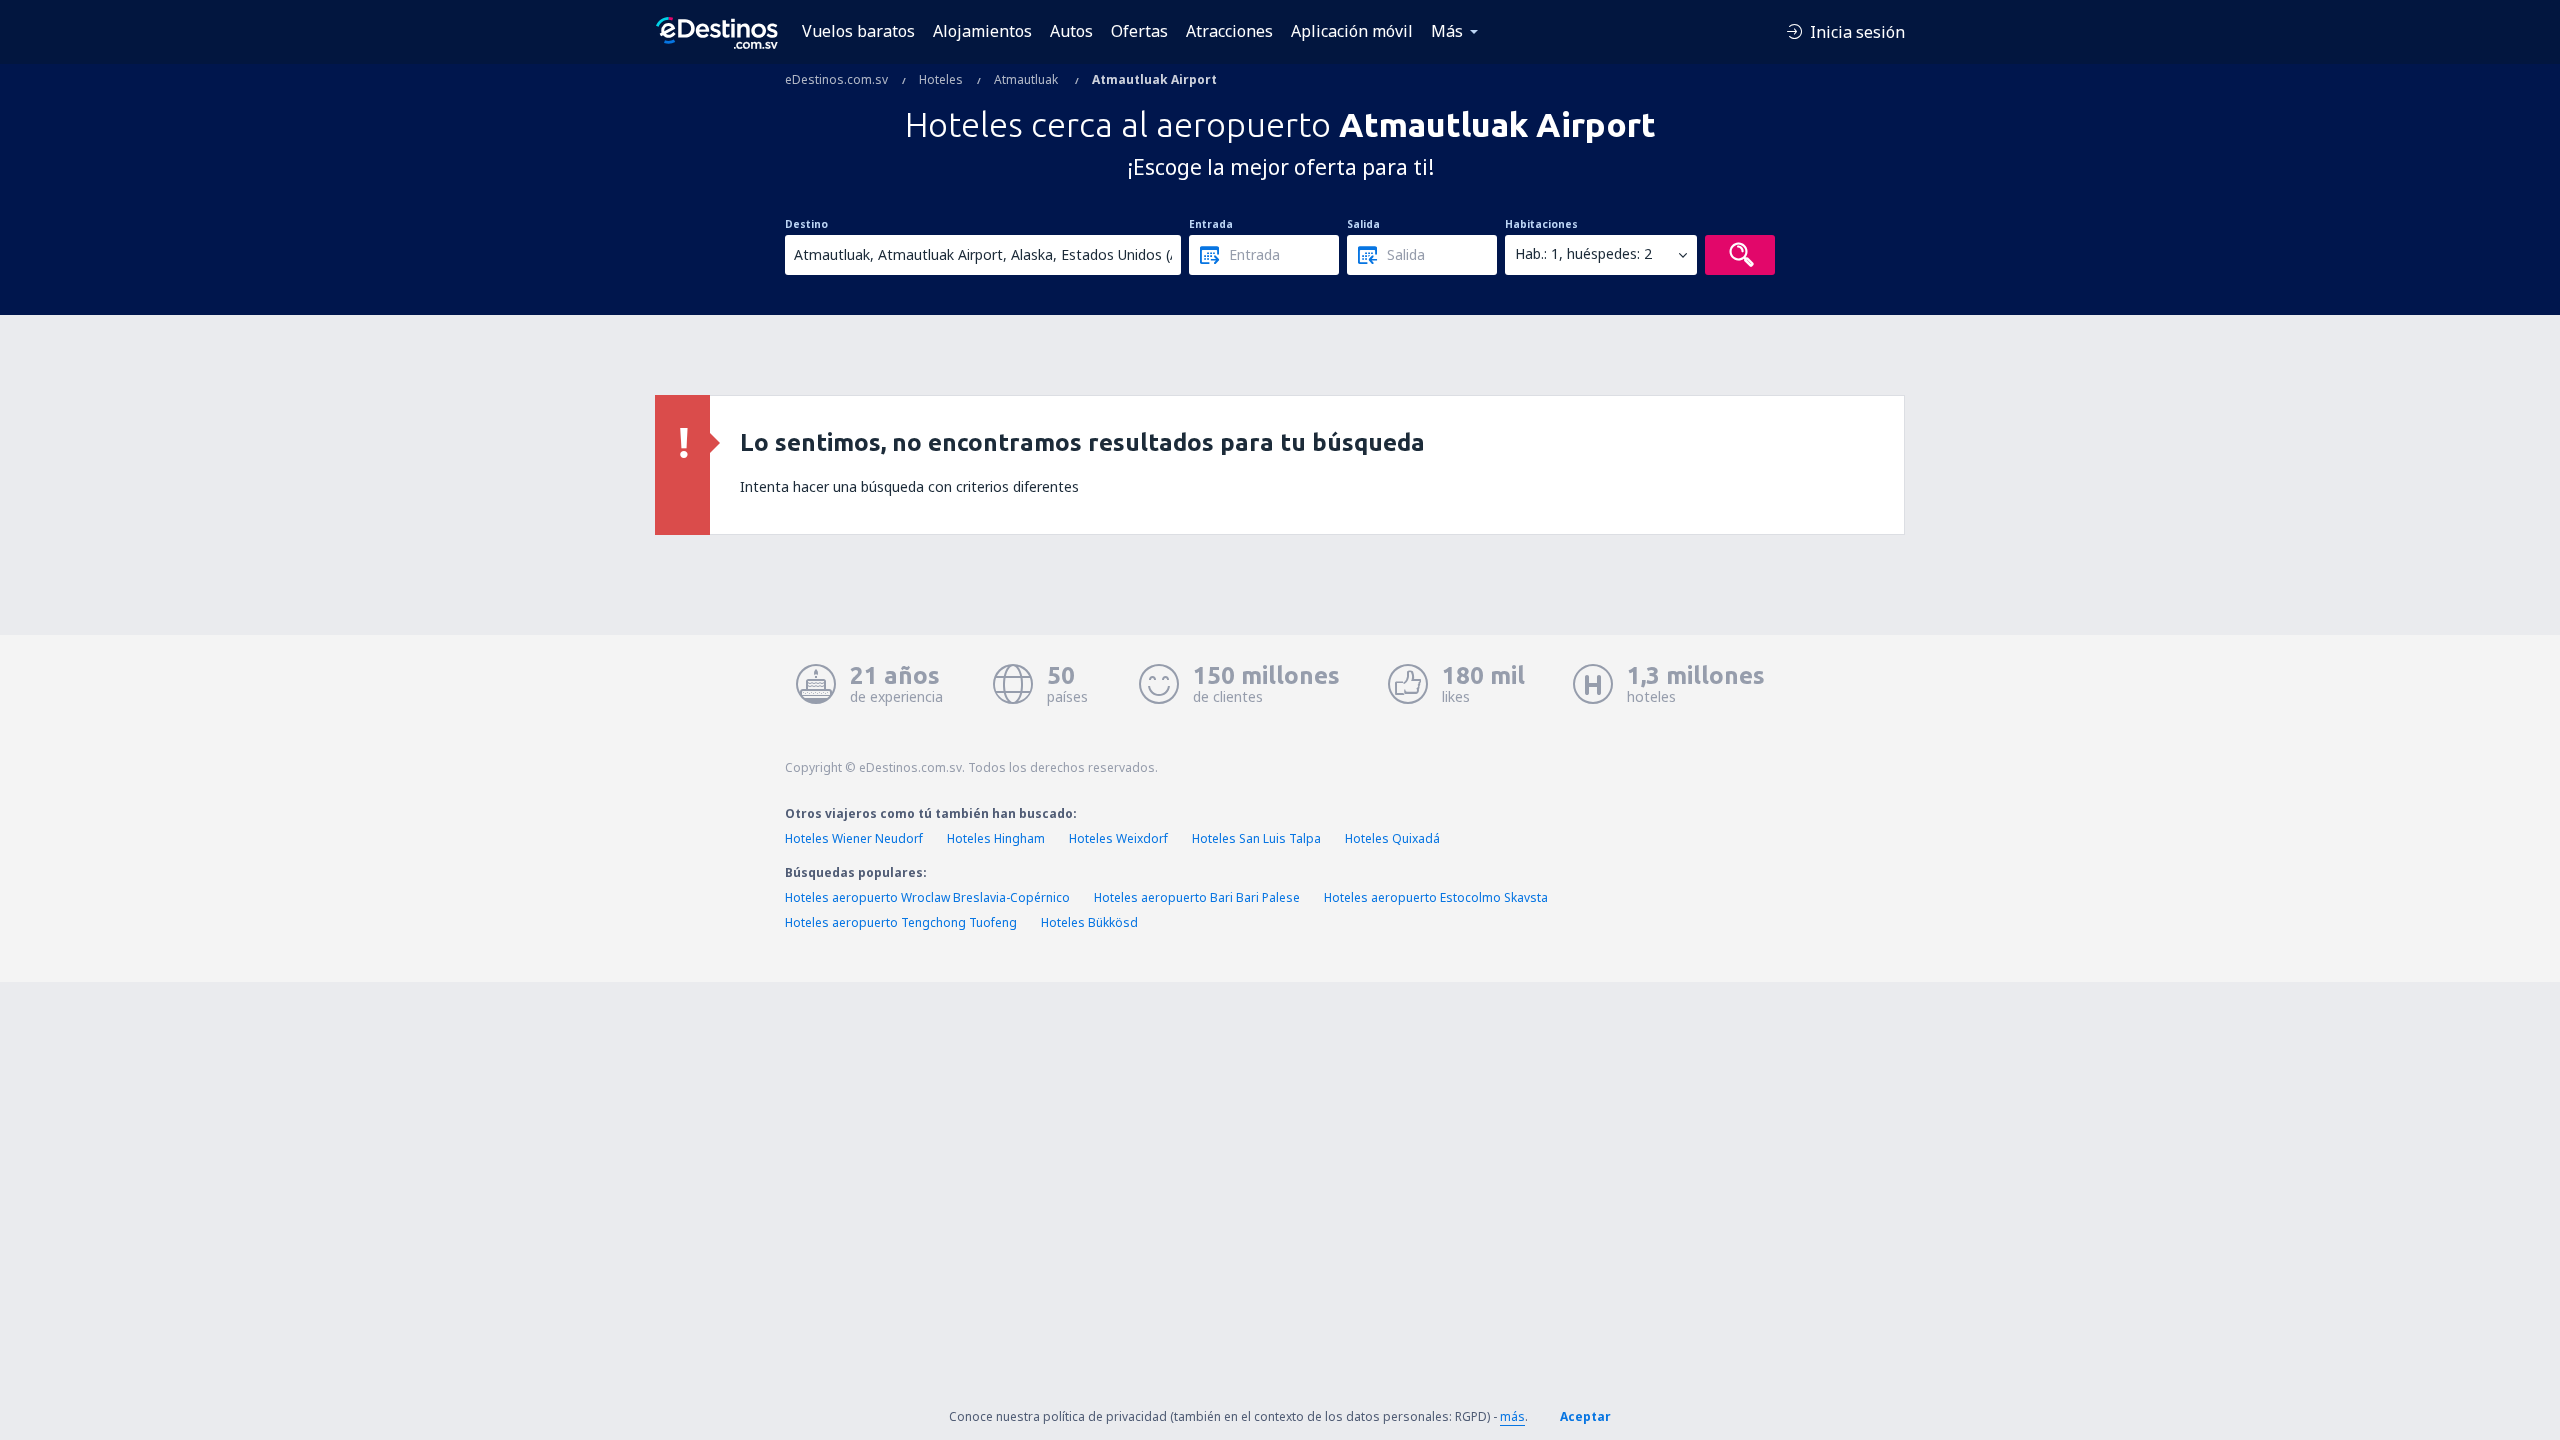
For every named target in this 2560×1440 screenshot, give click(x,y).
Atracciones (1229, 31)
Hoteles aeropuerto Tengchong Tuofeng (901, 922)
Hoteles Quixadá (1392, 838)
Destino (806, 224)
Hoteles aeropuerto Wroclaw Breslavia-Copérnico (927, 897)
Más (1447, 31)
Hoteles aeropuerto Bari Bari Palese (1197, 897)
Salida (1363, 224)
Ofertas (1139, 31)
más (1512, 1416)
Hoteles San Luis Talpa (1256, 838)
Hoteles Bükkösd (1089, 922)
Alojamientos (982, 31)
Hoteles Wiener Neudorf (854, 838)
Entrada (1211, 224)
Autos (1071, 31)
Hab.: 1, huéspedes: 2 (1583, 253)
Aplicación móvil (1352, 31)
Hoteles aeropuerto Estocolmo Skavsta (1436, 897)
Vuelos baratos (858, 31)
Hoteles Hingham (996, 838)
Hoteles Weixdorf (1118, 838)
